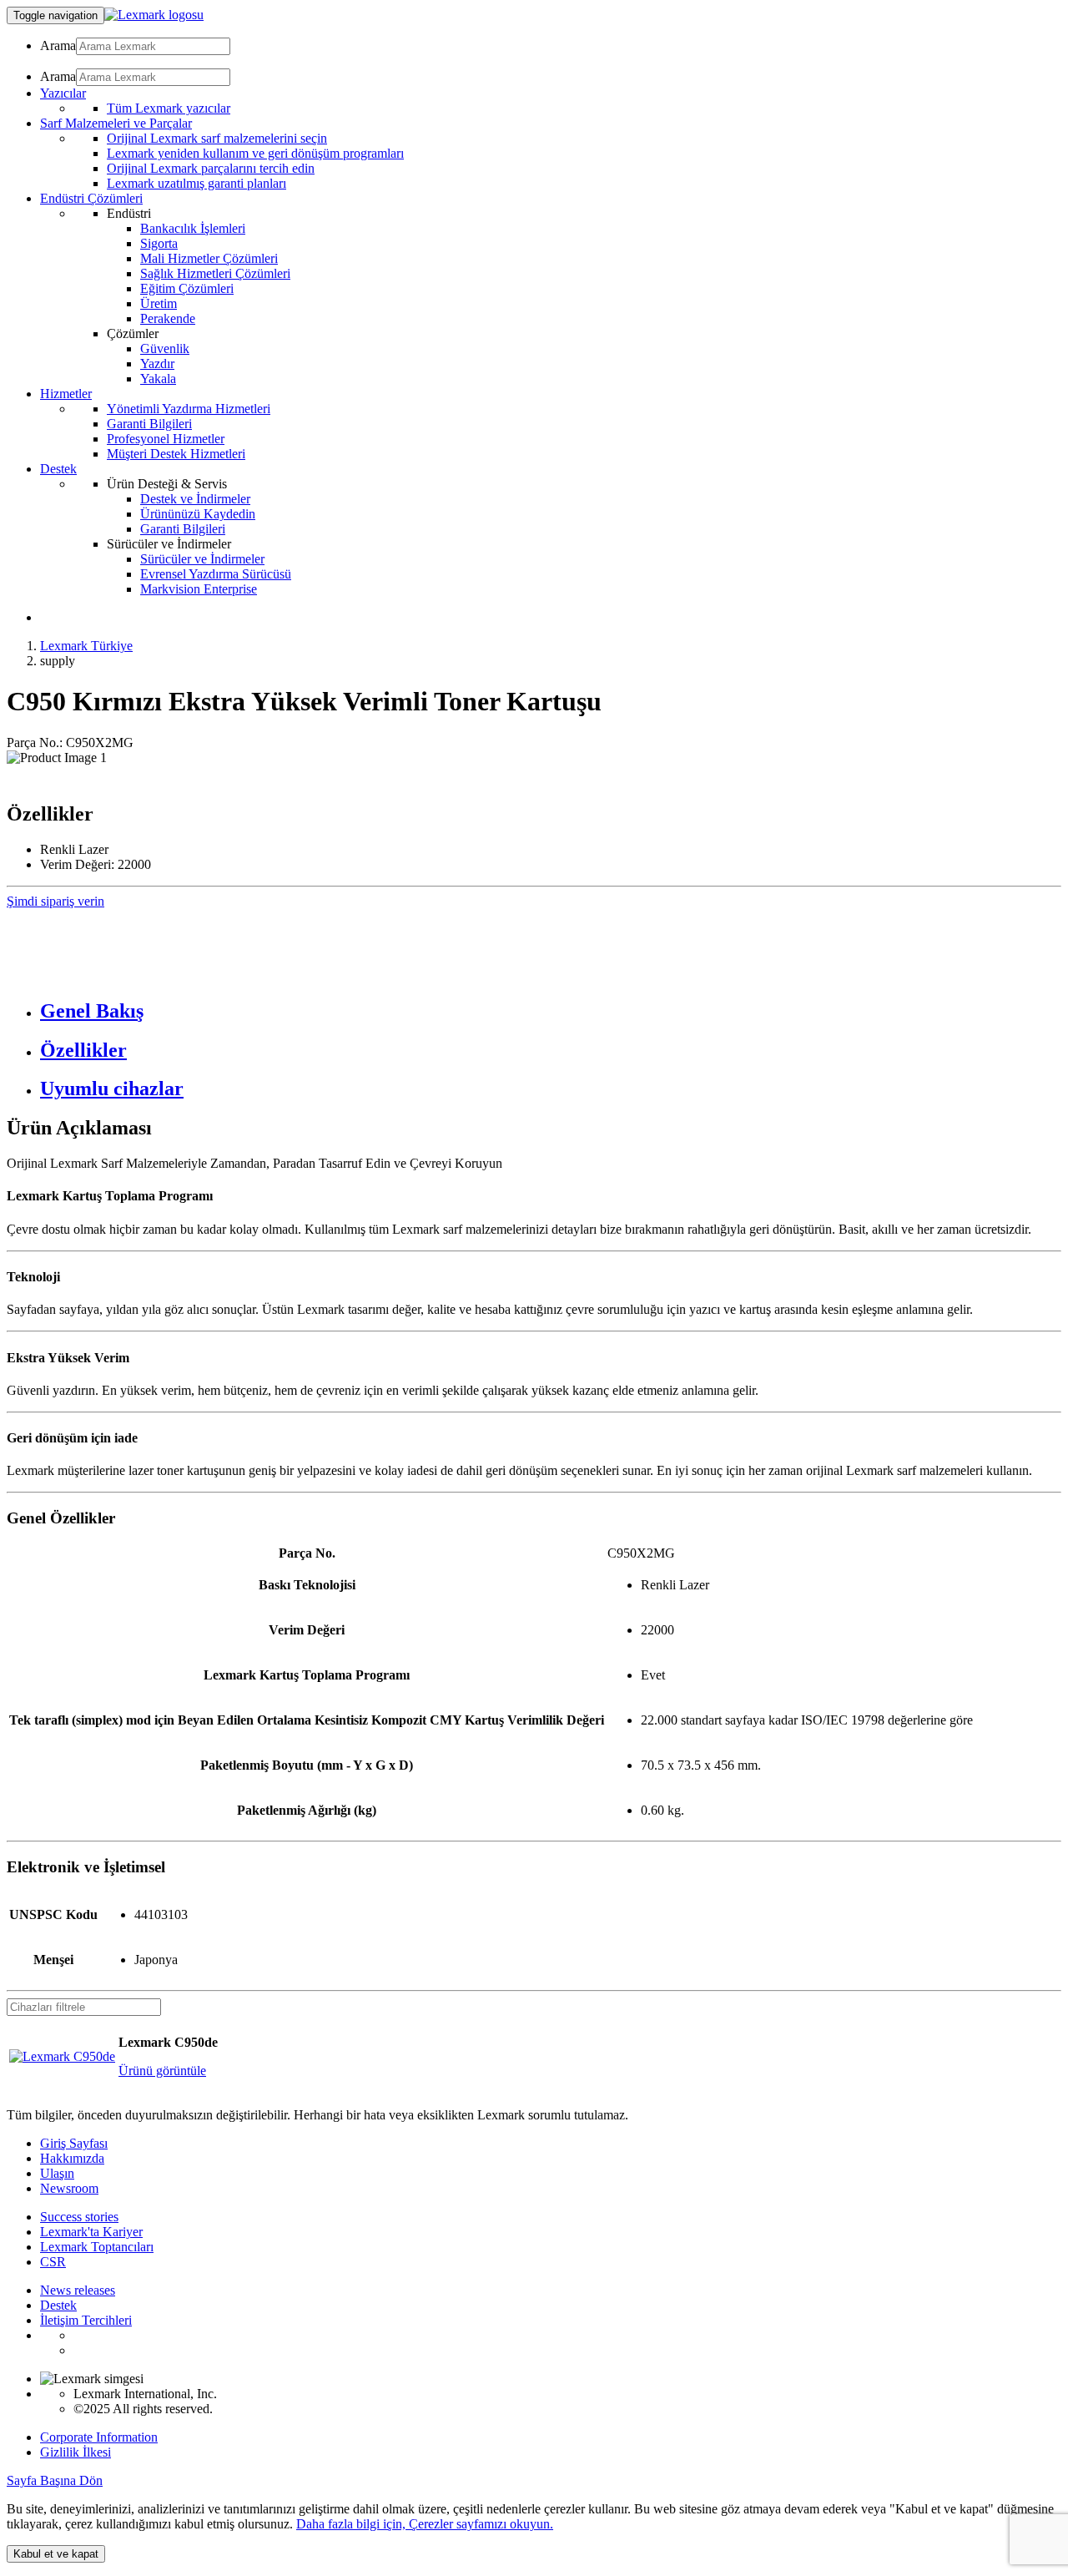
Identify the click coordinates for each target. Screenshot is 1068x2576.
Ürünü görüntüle (162, 2071)
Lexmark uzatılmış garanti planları (196, 183)
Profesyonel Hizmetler (166, 439)
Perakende (168, 318)
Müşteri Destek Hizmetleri (176, 454)
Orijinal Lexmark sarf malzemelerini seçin (217, 138)
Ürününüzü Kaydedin (198, 514)
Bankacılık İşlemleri (193, 228)
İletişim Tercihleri (86, 2320)
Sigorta (159, 243)
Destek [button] (58, 469)
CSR (53, 2262)
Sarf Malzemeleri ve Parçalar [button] (116, 123)
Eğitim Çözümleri (187, 288)
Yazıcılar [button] (63, 93)
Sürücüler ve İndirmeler (202, 559)
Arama (58, 45)
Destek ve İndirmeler (195, 499)
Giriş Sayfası (74, 2143)
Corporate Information (99, 2437)
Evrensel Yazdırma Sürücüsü (216, 574)
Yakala (158, 379)
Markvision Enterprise (199, 589)
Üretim (159, 303)
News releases (78, 2290)
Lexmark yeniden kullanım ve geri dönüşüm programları (255, 153)
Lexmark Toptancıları (97, 2247)
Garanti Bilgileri (149, 424)
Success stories (79, 2217)
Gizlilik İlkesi (76, 2452)
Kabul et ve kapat (56, 2554)
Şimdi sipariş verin (55, 901)
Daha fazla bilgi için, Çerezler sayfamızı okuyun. (425, 2524)
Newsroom (69, 2188)
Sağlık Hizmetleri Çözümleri (215, 273)
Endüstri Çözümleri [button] (91, 198)
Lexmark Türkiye (86, 646)
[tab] (551, 1011)
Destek (58, 2305)
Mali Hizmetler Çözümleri (209, 258)
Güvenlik (165, 349)
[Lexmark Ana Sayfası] (154, 15)
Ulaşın (57, 2173)
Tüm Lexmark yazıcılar (169, 108)
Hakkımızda (72, 2158)
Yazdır (157, 364)
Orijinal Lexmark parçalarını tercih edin (211, 168)
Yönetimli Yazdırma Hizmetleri (189, 409)
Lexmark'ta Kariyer (91, 2232)
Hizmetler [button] (66, 394)
